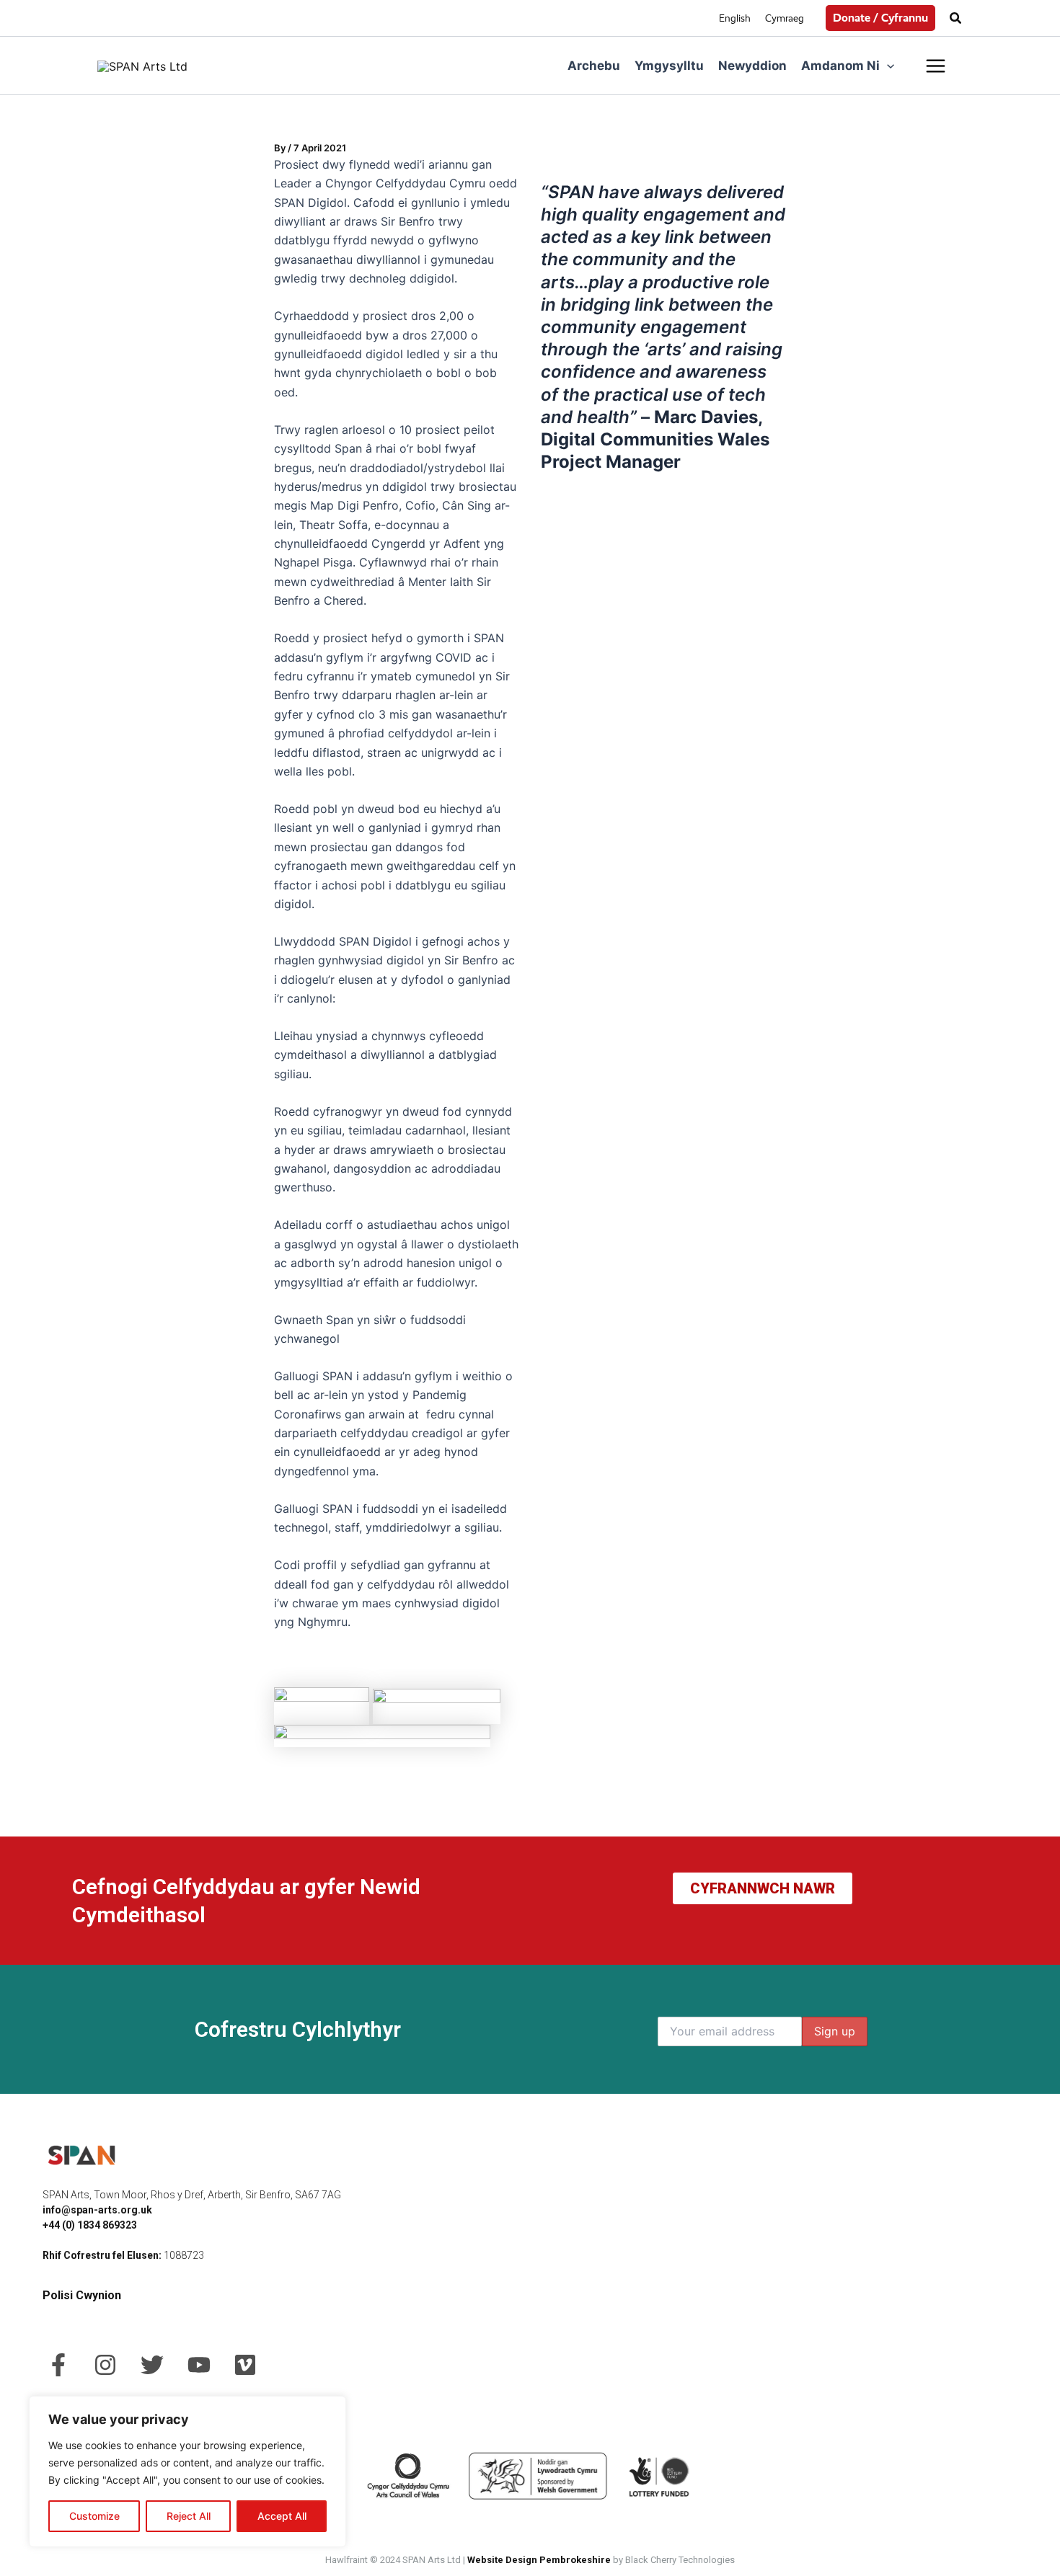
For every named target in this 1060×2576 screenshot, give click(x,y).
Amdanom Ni (840, 66)
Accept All (282, 2516)
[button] (880, 18)
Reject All (189, 2516)
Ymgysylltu (669, 66)
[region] (187, 2471)
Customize (94, 2516)
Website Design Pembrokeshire (539, 2560)
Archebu (594, 66)
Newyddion (752, 66)
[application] (887, 66)
